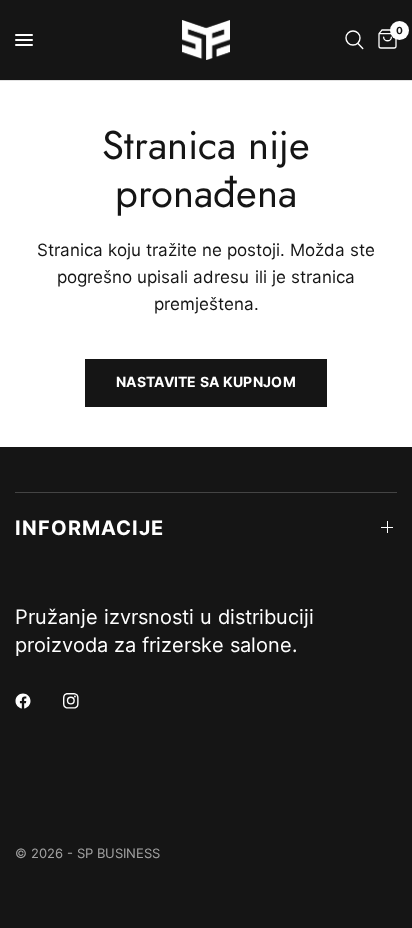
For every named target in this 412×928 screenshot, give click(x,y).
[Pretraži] (354, 40)
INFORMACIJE (89, 528)
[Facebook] (37, 701)
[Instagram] (85, 701)
